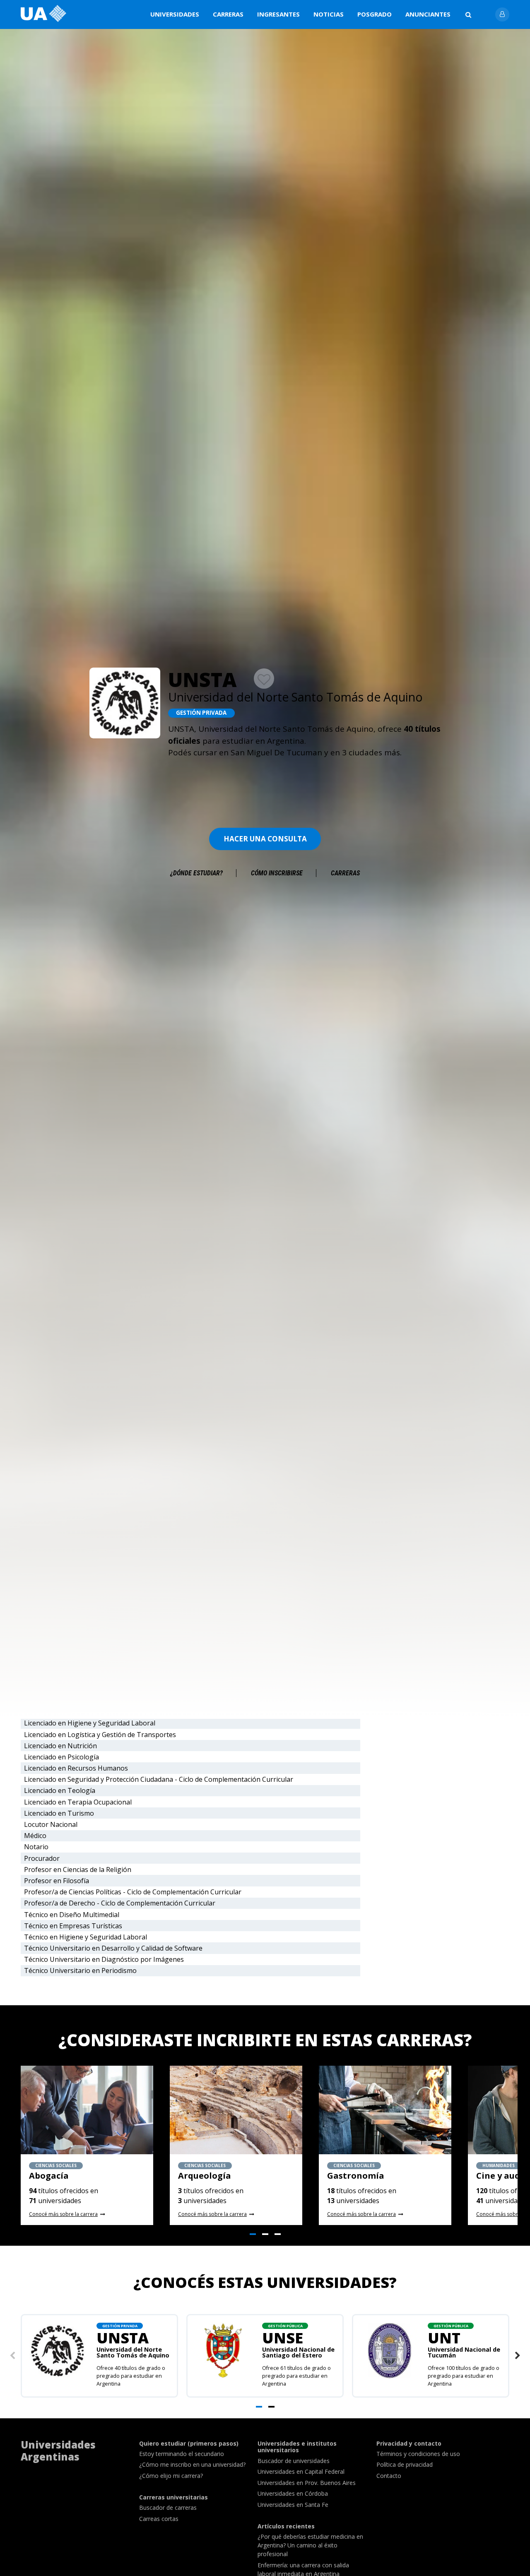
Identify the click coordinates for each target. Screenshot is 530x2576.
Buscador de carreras (168, 2508)
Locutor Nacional (51, 1824)
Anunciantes (428, 14)
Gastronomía (356, 2176)
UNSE (298, 2343)
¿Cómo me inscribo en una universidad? (192, 2464)
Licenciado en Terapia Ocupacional (78, 1802)
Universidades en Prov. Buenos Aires (307, 2483)
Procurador (42, 1858)
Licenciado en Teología (60, 1790)
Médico (35, 1836)
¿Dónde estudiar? (196, 873)
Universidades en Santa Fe (293, 2505)
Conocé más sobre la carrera (63, 2214)
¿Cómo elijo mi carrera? (171, 2476)
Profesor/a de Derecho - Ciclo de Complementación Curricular (120, 1903)
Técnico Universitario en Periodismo (80, 1970)
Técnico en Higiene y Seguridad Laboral (86, 1937)
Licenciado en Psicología (61, 1757)
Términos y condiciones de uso (418, 2454)
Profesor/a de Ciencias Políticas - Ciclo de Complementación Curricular (133, 1892)
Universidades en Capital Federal (301, 2471)
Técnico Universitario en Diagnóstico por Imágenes (104, 1959)
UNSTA (133, 2343)
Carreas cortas (159, 2519)
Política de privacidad (405, 2464)
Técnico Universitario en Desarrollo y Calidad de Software (113, 1948)
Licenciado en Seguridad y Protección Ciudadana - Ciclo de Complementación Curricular (159, 1779)
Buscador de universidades (294, 2461)
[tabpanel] (87, 2145)
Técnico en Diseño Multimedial (72, 1915)
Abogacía (49, 2176)
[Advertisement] (265, 786)
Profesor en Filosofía (57, 1881)
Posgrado (375, 14)
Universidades (175, 14)
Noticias (329, 14)
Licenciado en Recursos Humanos (76, 1768)
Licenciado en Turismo (59, 1813)
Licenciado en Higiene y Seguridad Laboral (90, 1723)
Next (518, 2356)
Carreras (228, 14)
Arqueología (205, 2176)
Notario (36, 1847)
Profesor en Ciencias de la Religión (78, 1870)
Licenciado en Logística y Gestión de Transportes (100, 1735)
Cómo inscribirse (277, 873)
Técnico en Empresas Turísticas (73, 1926)
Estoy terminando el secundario (182, 2454)
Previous (12, 2356)
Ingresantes (278, 14)
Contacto (389, 2476)
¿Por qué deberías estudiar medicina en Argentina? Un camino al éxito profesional (310, 2545)
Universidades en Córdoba (293, 2493)
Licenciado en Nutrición (60, 1746)
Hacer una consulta (265, 839)
